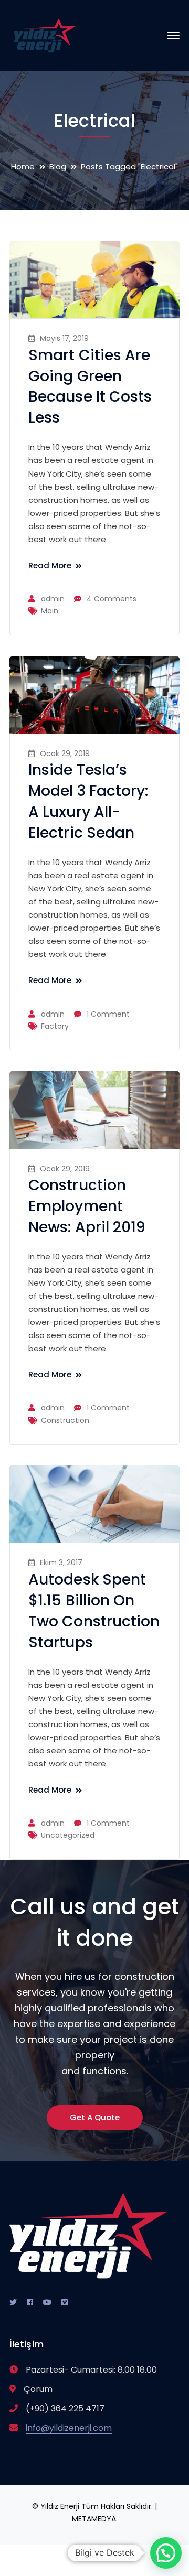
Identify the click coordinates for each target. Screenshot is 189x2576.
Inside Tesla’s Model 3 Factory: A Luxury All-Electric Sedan (88, 801)
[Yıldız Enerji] (45, 35)
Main (50, 611)
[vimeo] (65, 2302)
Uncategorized (68, 1835)
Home (23, 166)
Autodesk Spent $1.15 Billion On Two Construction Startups (94, 1611)
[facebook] (30, 2302)
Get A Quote (95, 2117)
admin (53, 599)
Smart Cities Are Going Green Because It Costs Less (90, 387)
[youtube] (47, 2302)
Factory (55, 1026)
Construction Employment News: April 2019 (87, 1206)
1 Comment (108, 1014)
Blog (58, 166)
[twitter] (13, 2302)
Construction (65, 1420)
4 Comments (112, 599)
